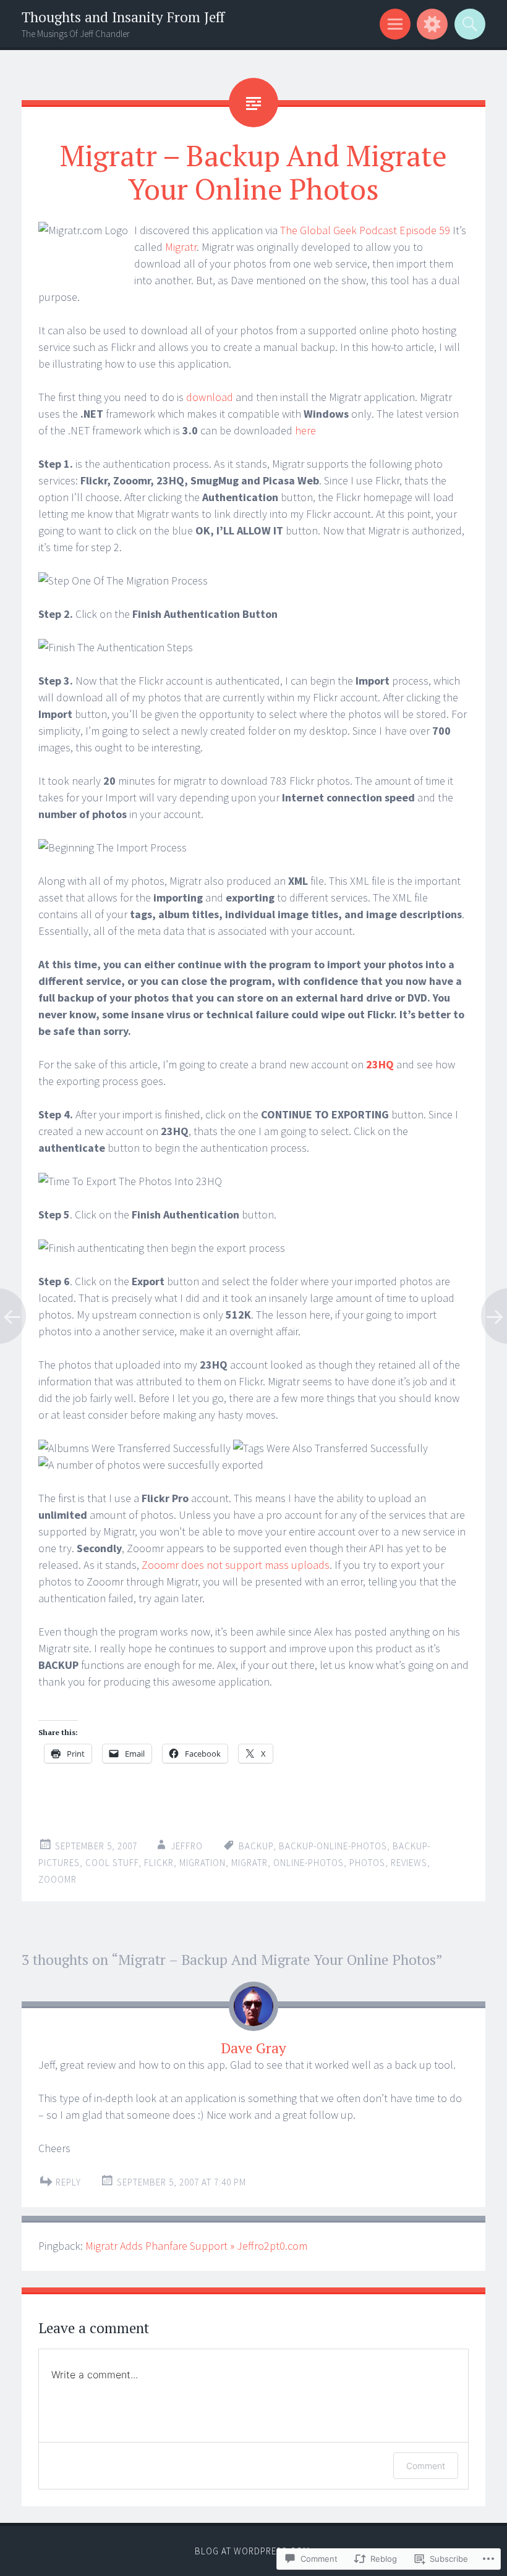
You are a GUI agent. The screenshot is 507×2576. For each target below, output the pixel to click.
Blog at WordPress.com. (253, 2551)
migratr (249, 1863)
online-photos (309, 1863)
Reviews (409, 1863)
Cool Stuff (112, 1863)
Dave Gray (253, 2048)
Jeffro (187, 1846)
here (305, 430)
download (210, 397)
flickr (159, 1863)
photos (367, 1863)
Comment (426, 2466)
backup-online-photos (333, 1846)
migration (202, 1863)
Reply (68, 2182)
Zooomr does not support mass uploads (236, 1565)
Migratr (181, 247)
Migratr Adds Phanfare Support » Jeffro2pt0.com (196, 2246)
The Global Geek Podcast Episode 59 (365, 230)
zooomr (58, 1879)
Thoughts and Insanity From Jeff (123, 17)
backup (256, 1846)
